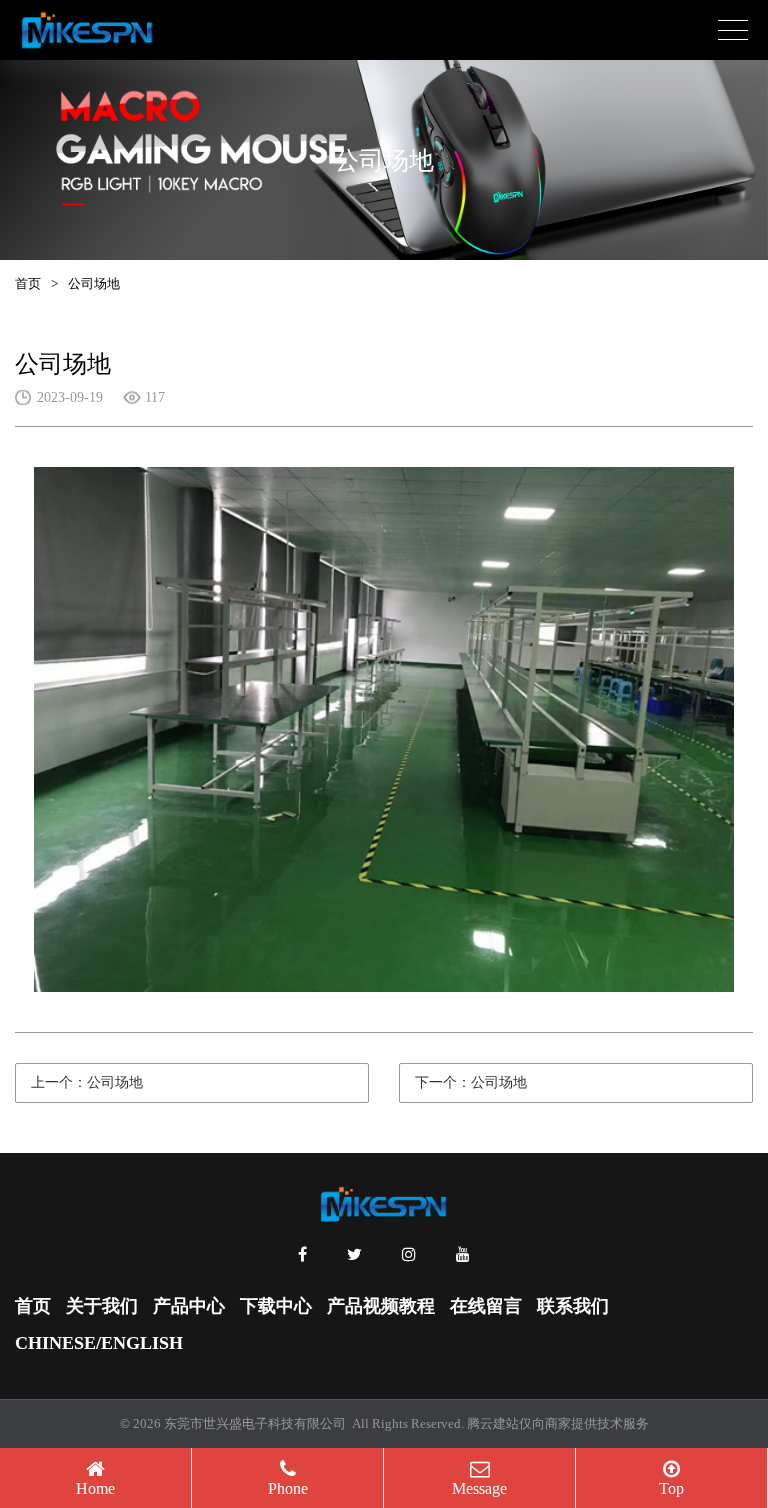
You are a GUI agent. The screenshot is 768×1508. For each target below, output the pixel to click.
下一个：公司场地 (471, 1082)
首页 (28, 283)
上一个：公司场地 (87, 1082)
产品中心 (189, 1306)
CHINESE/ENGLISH (99, 1343)
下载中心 (276, 1306)
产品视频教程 (381, 1306)
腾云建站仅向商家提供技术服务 (558, 1423)
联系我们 (573, 1306)
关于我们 (102, 1306)
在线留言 (486, 1306)
